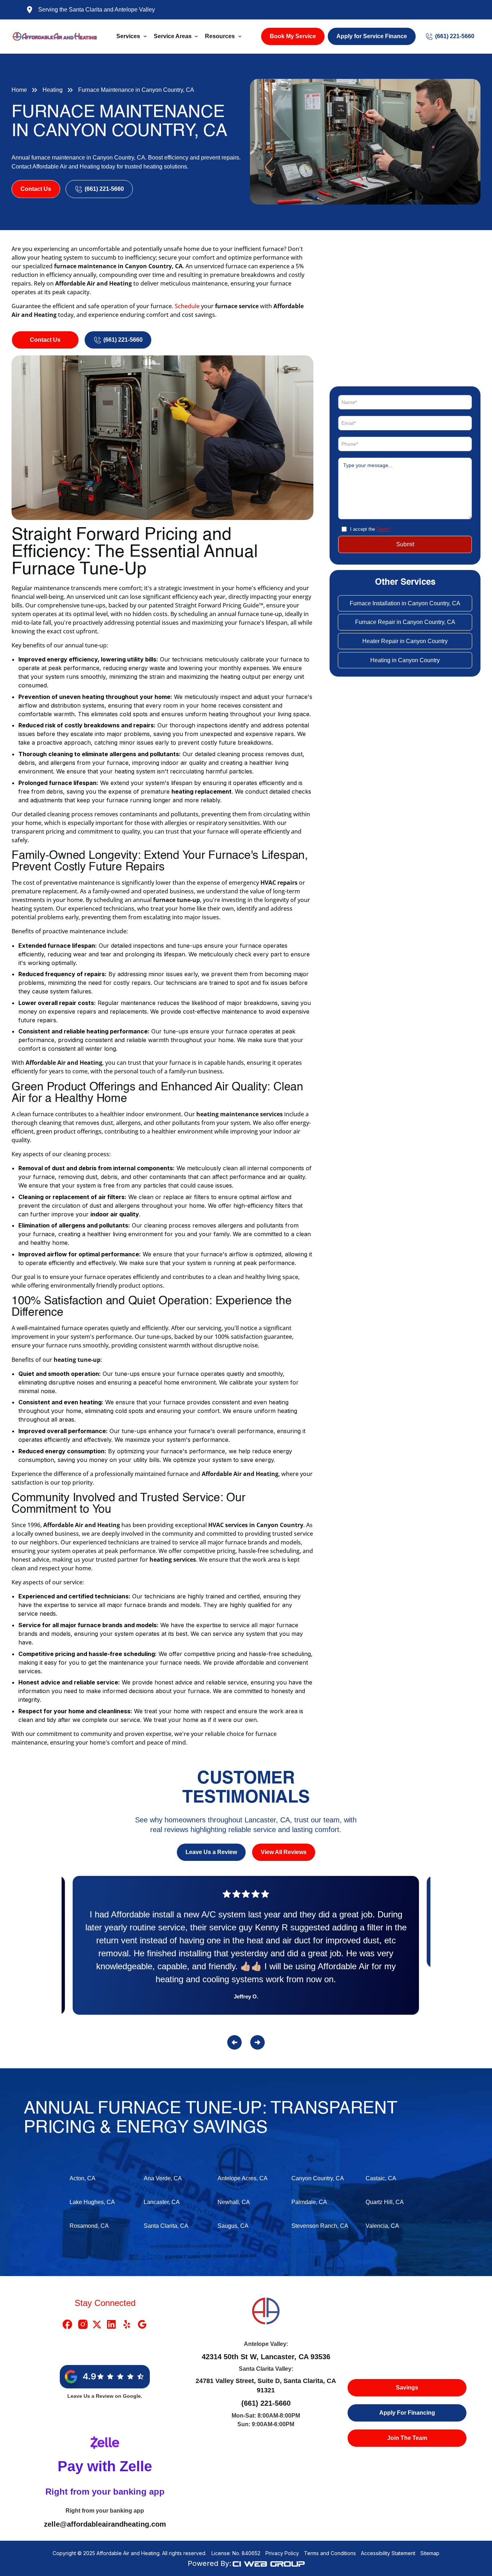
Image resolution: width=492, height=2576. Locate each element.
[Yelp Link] (127, 2324)
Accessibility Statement (388, 2553)
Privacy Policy (282, 2553)
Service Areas (173, 36)
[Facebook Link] (67, 2324)
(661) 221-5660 (266, 2403)
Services (128, 36)
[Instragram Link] (83, 2324)
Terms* (384, 529)
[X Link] (97, 2324)
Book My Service (293, 36)
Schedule (188, 306)
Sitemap (430, 2553)
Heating (53, 90)
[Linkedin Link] (111, 2324)
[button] (132, 36)
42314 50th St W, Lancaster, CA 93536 (266, 2357)
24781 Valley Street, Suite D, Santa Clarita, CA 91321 (266, 2386)
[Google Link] (142, 2324)
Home (19, 90)
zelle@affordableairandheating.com (105, 2524)
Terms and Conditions (330, 2553)
